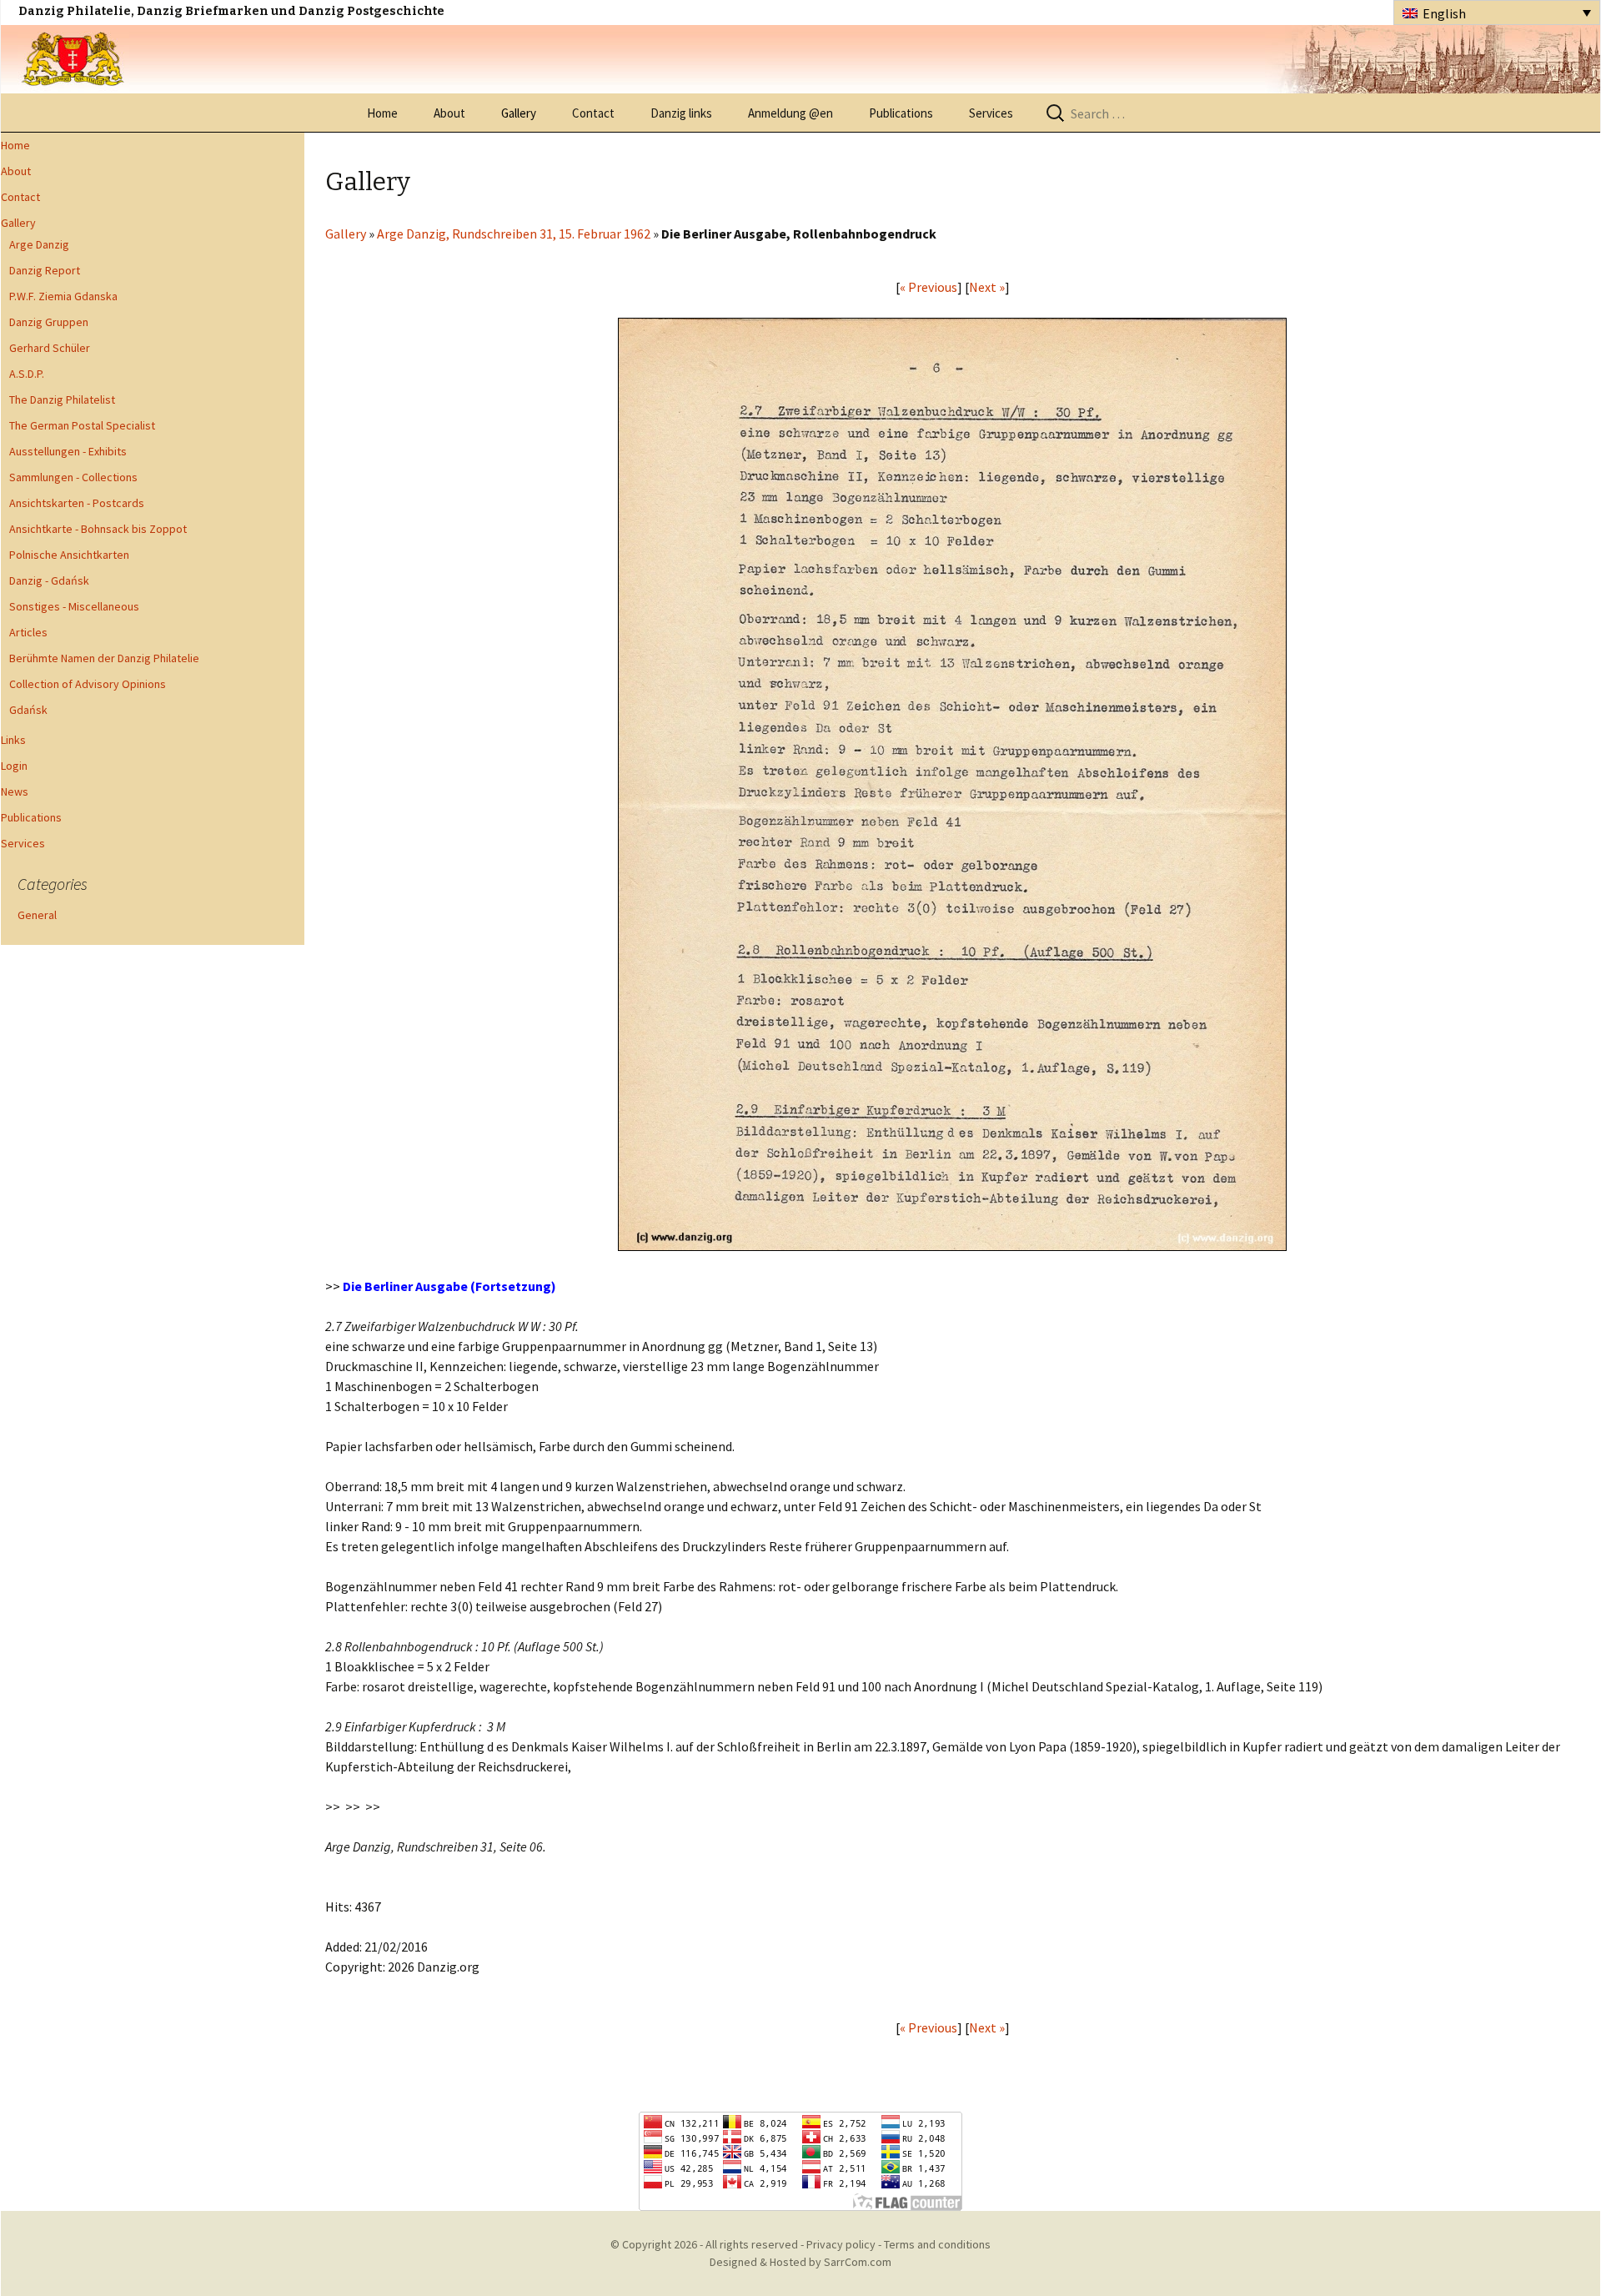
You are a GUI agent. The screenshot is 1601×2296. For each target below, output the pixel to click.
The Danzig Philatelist (62, 399)
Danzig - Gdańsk (49, 580)
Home (382, 113)
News (15, 791)
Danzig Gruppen (49, 322)
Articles (28, 632)
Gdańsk (28, 710)
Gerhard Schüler (50, 348)
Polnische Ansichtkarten (69, 555)
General (37, 915)
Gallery (519, 113)
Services (991, 113)
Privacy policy (841, 2244)
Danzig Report (45, 270)
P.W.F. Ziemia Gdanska (63, 296)
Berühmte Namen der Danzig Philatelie (104, 658)
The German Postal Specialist (82, 425)
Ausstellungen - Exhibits (68, 451)
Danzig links (681, 113)
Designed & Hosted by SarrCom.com (800, 2262)
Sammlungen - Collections (73, 477)
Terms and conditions (937, 2244)
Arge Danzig (39, 244)
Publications (901, 113)
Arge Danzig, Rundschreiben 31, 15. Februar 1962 (514, 234)
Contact (593, 113)
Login (14, 766)
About (449, 113)
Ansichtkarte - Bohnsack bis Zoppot (98, 529)
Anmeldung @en (790, 113)
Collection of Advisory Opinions (88, 684)
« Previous (928, 287)
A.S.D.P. (27, 374)
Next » (987, 287)
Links (13, 740)
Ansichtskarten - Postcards (77, 503)
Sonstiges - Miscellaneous (74, 606)
